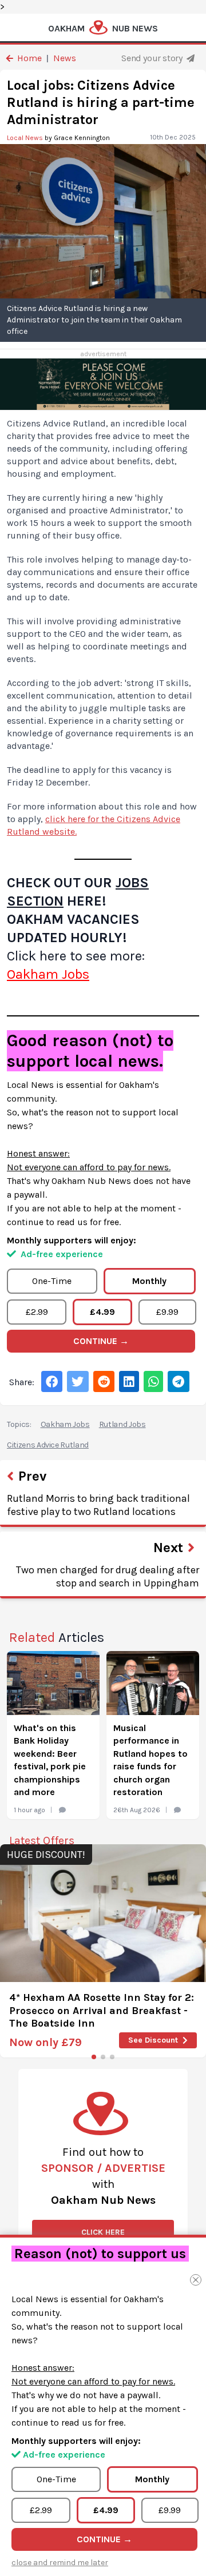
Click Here (103, 2232)
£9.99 (167, 1312)
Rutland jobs (122, 1424)
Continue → (101, 1341)
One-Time (52, 1281)
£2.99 (37, 1312)
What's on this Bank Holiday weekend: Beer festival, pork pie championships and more (50, 1760)
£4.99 (102, 1312)
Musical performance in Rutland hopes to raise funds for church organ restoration (150, 1760)
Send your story (153, 58)
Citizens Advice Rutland (48, 1445)
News (65, 58)
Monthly (149, 1281)
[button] (94, 2057)
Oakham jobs (65, 1424)
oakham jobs (48, 974)
